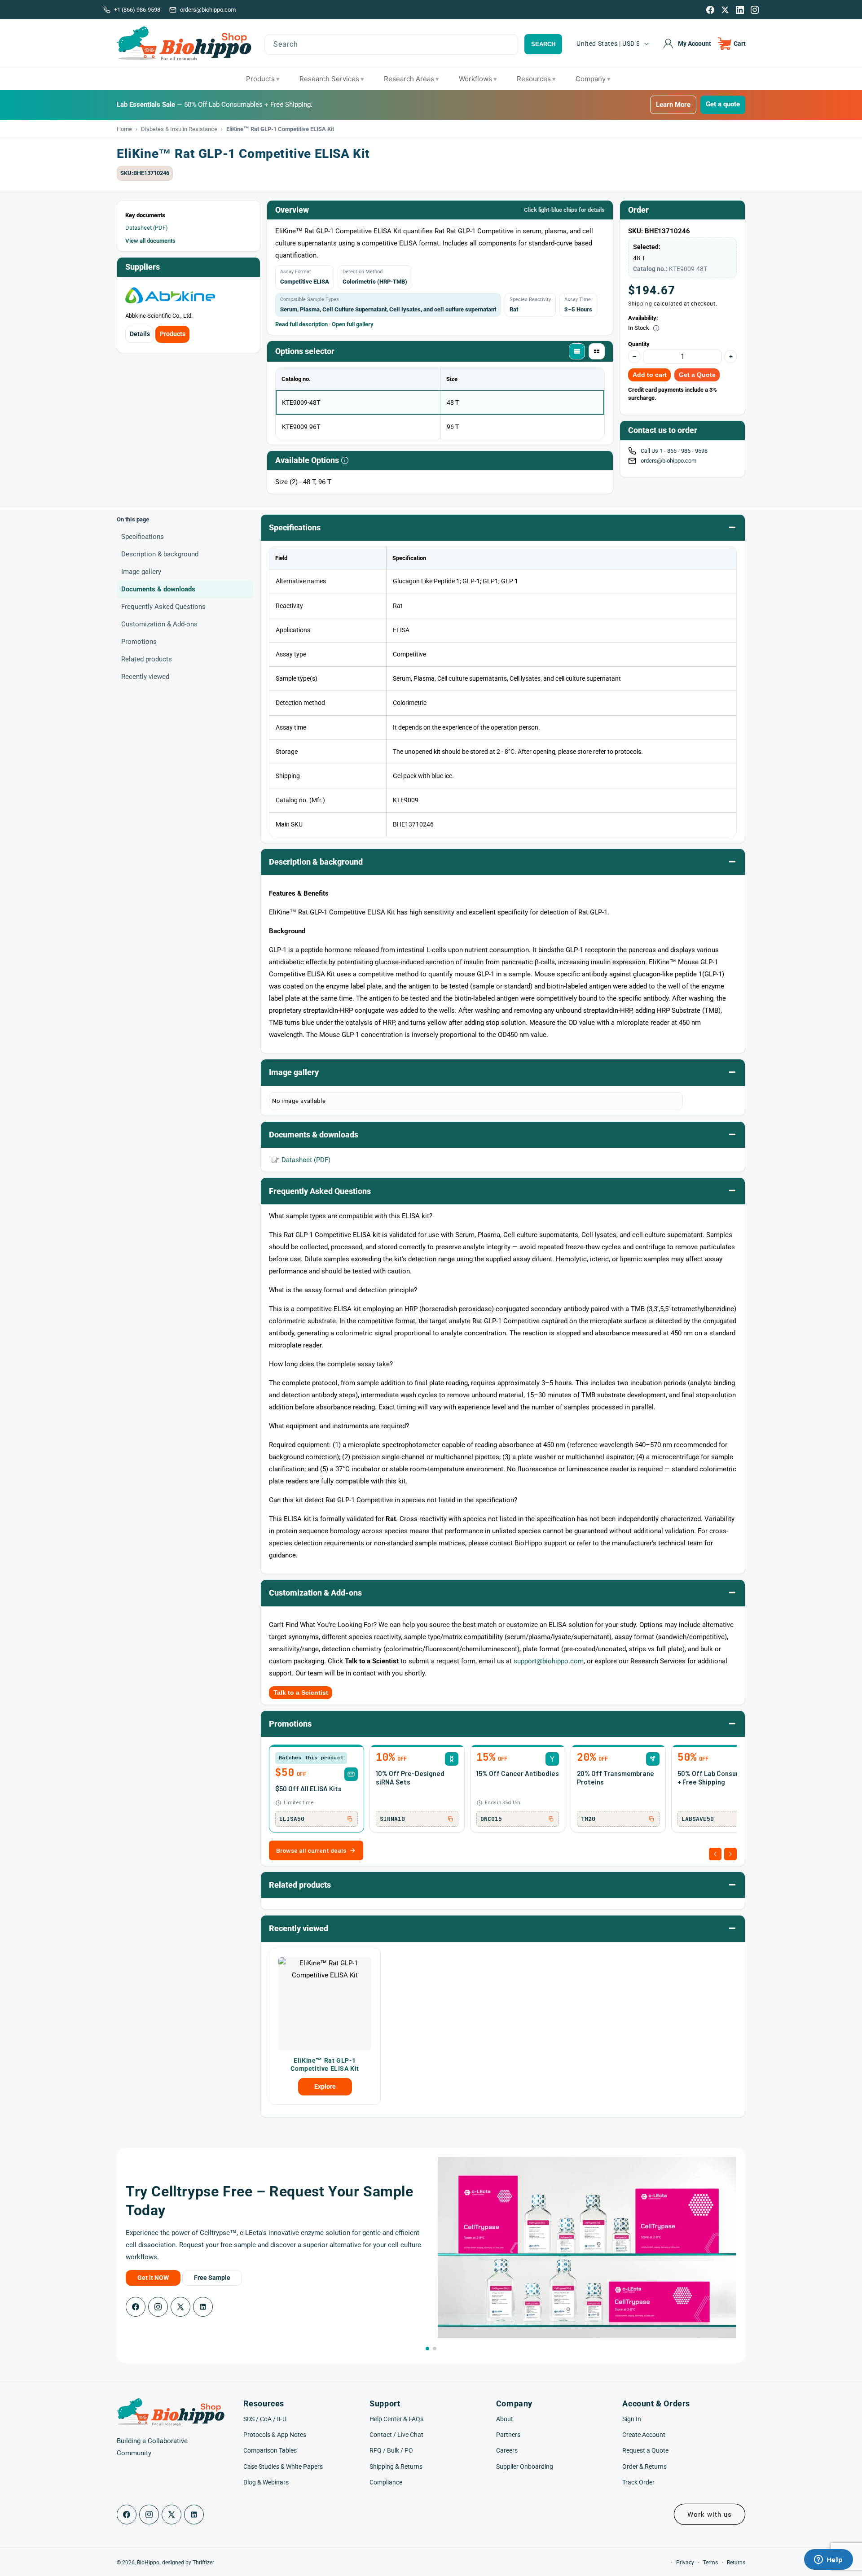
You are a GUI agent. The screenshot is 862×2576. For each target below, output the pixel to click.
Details (140, 334)
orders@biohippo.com (208, 10)
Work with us (710, 2515)
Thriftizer (203, 2563)
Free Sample (212, 2278)
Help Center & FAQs (396, 2419)
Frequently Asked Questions (163, 607)
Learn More (673, 105)
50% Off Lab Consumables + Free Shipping (718, 1778)
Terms (710, 2563)
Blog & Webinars (266, 2482)
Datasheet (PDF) (147, 228)
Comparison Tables (270, 2450)
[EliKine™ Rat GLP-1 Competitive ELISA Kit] (325, 2004)
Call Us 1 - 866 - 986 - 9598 (675, 451)
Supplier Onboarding (525, 2467)
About (505, 2419)
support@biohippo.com (549, 1661)
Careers (507, 2450)
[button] (732, 44)
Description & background (160, 554)
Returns (736, 2563)
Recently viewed (145, 677)
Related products (147, 659)
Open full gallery (353, 324)
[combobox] (391, 45)
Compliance (386, 2482)
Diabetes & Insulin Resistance (179, 129)
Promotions (139, 642)
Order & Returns (644, 2467)
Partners (508, 2435)
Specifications (143, 537)
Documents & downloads (158, 589)
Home (124, 129)
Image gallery (141, 572)
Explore (325, 2086)
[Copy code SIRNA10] (450, 1819)
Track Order (638, 2482)
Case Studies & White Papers (283, 2467)
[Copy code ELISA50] (350, 1819)
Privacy (685, 2563)
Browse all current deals (311, 1850)
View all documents (150, 241)
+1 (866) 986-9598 (137, 10)
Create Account (644, 2435)
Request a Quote (645, 2450)
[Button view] (597, 351)
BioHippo (148, 2563)
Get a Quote (697, 375)
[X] (725, 10)
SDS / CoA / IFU (265, 2419)
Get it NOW (153, 2278)
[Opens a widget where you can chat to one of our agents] (828, 2560)
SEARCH (543, 44)
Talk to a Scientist (301, 1693)
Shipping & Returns (396, 2467)
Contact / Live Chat (396, 2435)
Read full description (301, 324)
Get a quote (723, 104)
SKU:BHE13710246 (145, 173)
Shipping (640, 304)
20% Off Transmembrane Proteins (616, 1778)
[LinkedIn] (740, 10)
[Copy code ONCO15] (551, 1819)
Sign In (632, 2419)
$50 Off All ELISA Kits (308, 1789)
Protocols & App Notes (275, 2435)
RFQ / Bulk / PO (391, 2450)
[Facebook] (710, 10)
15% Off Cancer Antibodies (518, 1773)
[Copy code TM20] (651, 1819)
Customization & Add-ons (159, 624)
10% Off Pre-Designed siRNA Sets (410, 1778)
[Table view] (577, 351)
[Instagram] (755, 10)
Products (173, 334)
